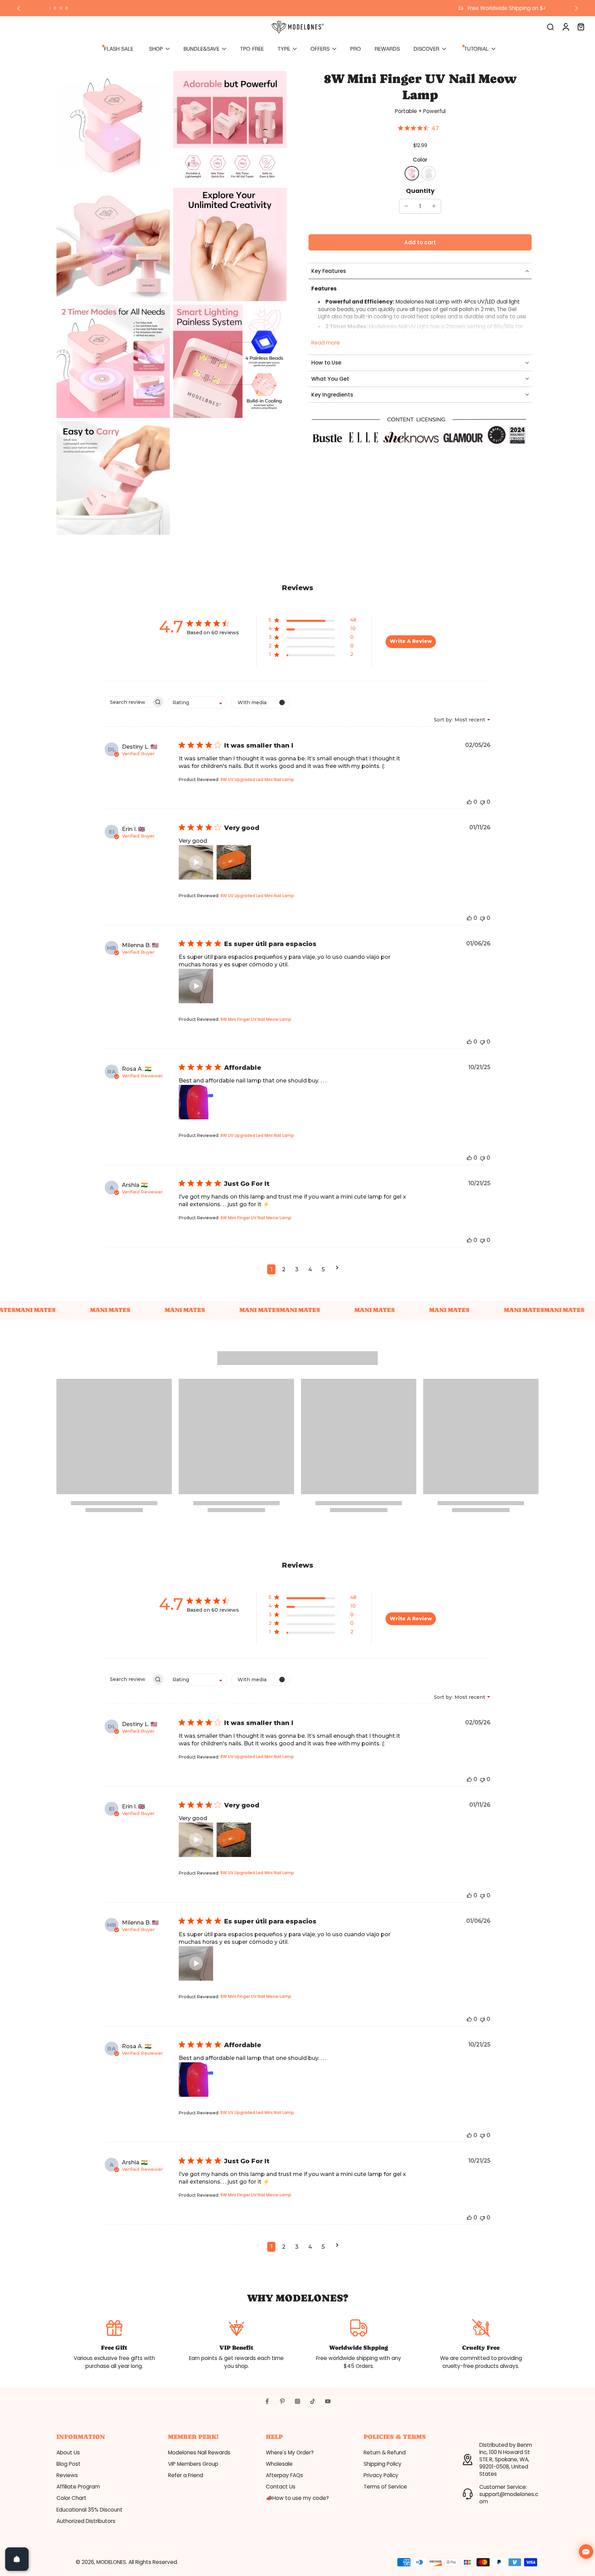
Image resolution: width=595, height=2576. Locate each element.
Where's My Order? (290, 2452)
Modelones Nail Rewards (199, 2452)
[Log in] (565, 27)
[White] (428, 173)
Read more (326, 343)
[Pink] (412, 173)
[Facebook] (267, 2401)
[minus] (406, 206)
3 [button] (297, 1269)
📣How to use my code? (297, 2498)
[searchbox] (128, 702)
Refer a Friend (186, 2475)
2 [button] (284, 1269)
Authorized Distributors (86, 2521)
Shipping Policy (383, 2464)
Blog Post (69, 2464)
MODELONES (111, 2562)
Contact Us (281, 2487)
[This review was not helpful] (482, 802)
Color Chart (71, 2498)
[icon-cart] (581, 27)
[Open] (17, 2559)
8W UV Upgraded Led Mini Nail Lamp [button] (257, 779)
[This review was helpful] (469, 802)
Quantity (420, 191)
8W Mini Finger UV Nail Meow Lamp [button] (256, 1019)
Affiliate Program (78, 2487)
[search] (550, 27)
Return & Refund (385, 2452)
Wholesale (279, 2464)
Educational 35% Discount (90, 2510)
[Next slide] (576, 8)
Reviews (67, 2475)
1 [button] (271, 1269)
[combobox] (197, 702)
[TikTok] (313, 2401)
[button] (420, 242)
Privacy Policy (381, 2475)
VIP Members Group (193, 2464)
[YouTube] (328, 2401)
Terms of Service (385, 2487)
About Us (68, 2452)
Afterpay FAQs (284, 2475)
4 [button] (310, 1269)
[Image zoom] (113, 128)
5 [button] (323, 1269)
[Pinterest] (282, 2401)
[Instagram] (297, 2401)
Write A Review (411, 641)
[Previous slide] (19, 8)
